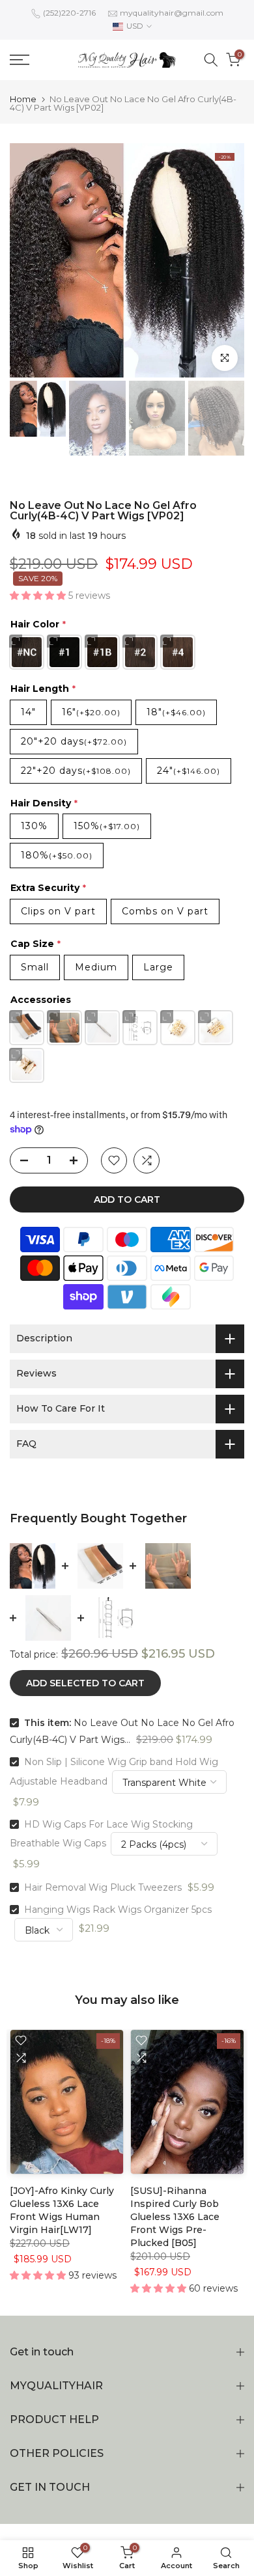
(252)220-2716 (69, 13)
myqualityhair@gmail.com (172, 13)
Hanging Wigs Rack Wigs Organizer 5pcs (118, 1910)
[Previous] (36, 260)
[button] (39, 596)
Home (23, 99)
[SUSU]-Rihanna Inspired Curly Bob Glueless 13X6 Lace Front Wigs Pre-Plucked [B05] (175, 2217)
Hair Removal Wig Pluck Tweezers (103, 1887)
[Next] (218, 260)
